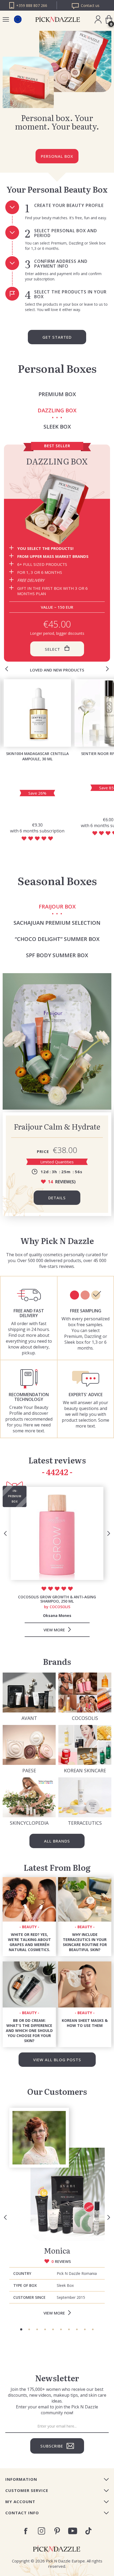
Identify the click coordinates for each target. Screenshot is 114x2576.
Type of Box (25, 2285)
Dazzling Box (57, 461)
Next (107, 669)
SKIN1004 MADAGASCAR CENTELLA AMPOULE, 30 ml (37, 756)
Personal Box (57, 156)
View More (54, 2313)
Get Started (57, 337)
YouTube (73, 2531)
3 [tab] (37, 2329)
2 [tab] (29, 2329)
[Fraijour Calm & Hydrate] (57, 1041)
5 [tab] (53, 2329)
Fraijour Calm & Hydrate (57, 1126)
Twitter (88, 2531)
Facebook (26, 2531)
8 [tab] (77, 2329)
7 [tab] (69, 2329)
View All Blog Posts (57, 2060)
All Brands (57, 1841)
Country (22, 2273)
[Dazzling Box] (57, 509)
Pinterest (57, 2531)
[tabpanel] (57, 2214)
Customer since (29, 2297)
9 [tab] (85, 2329)
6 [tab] (61, 2329)
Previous (7, 669)
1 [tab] (21, 2329)
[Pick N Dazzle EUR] (18, 19)
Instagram (41, 2531)
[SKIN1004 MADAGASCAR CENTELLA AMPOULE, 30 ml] (37, 713)
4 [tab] (45, 2329)
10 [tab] (93, 2329)
